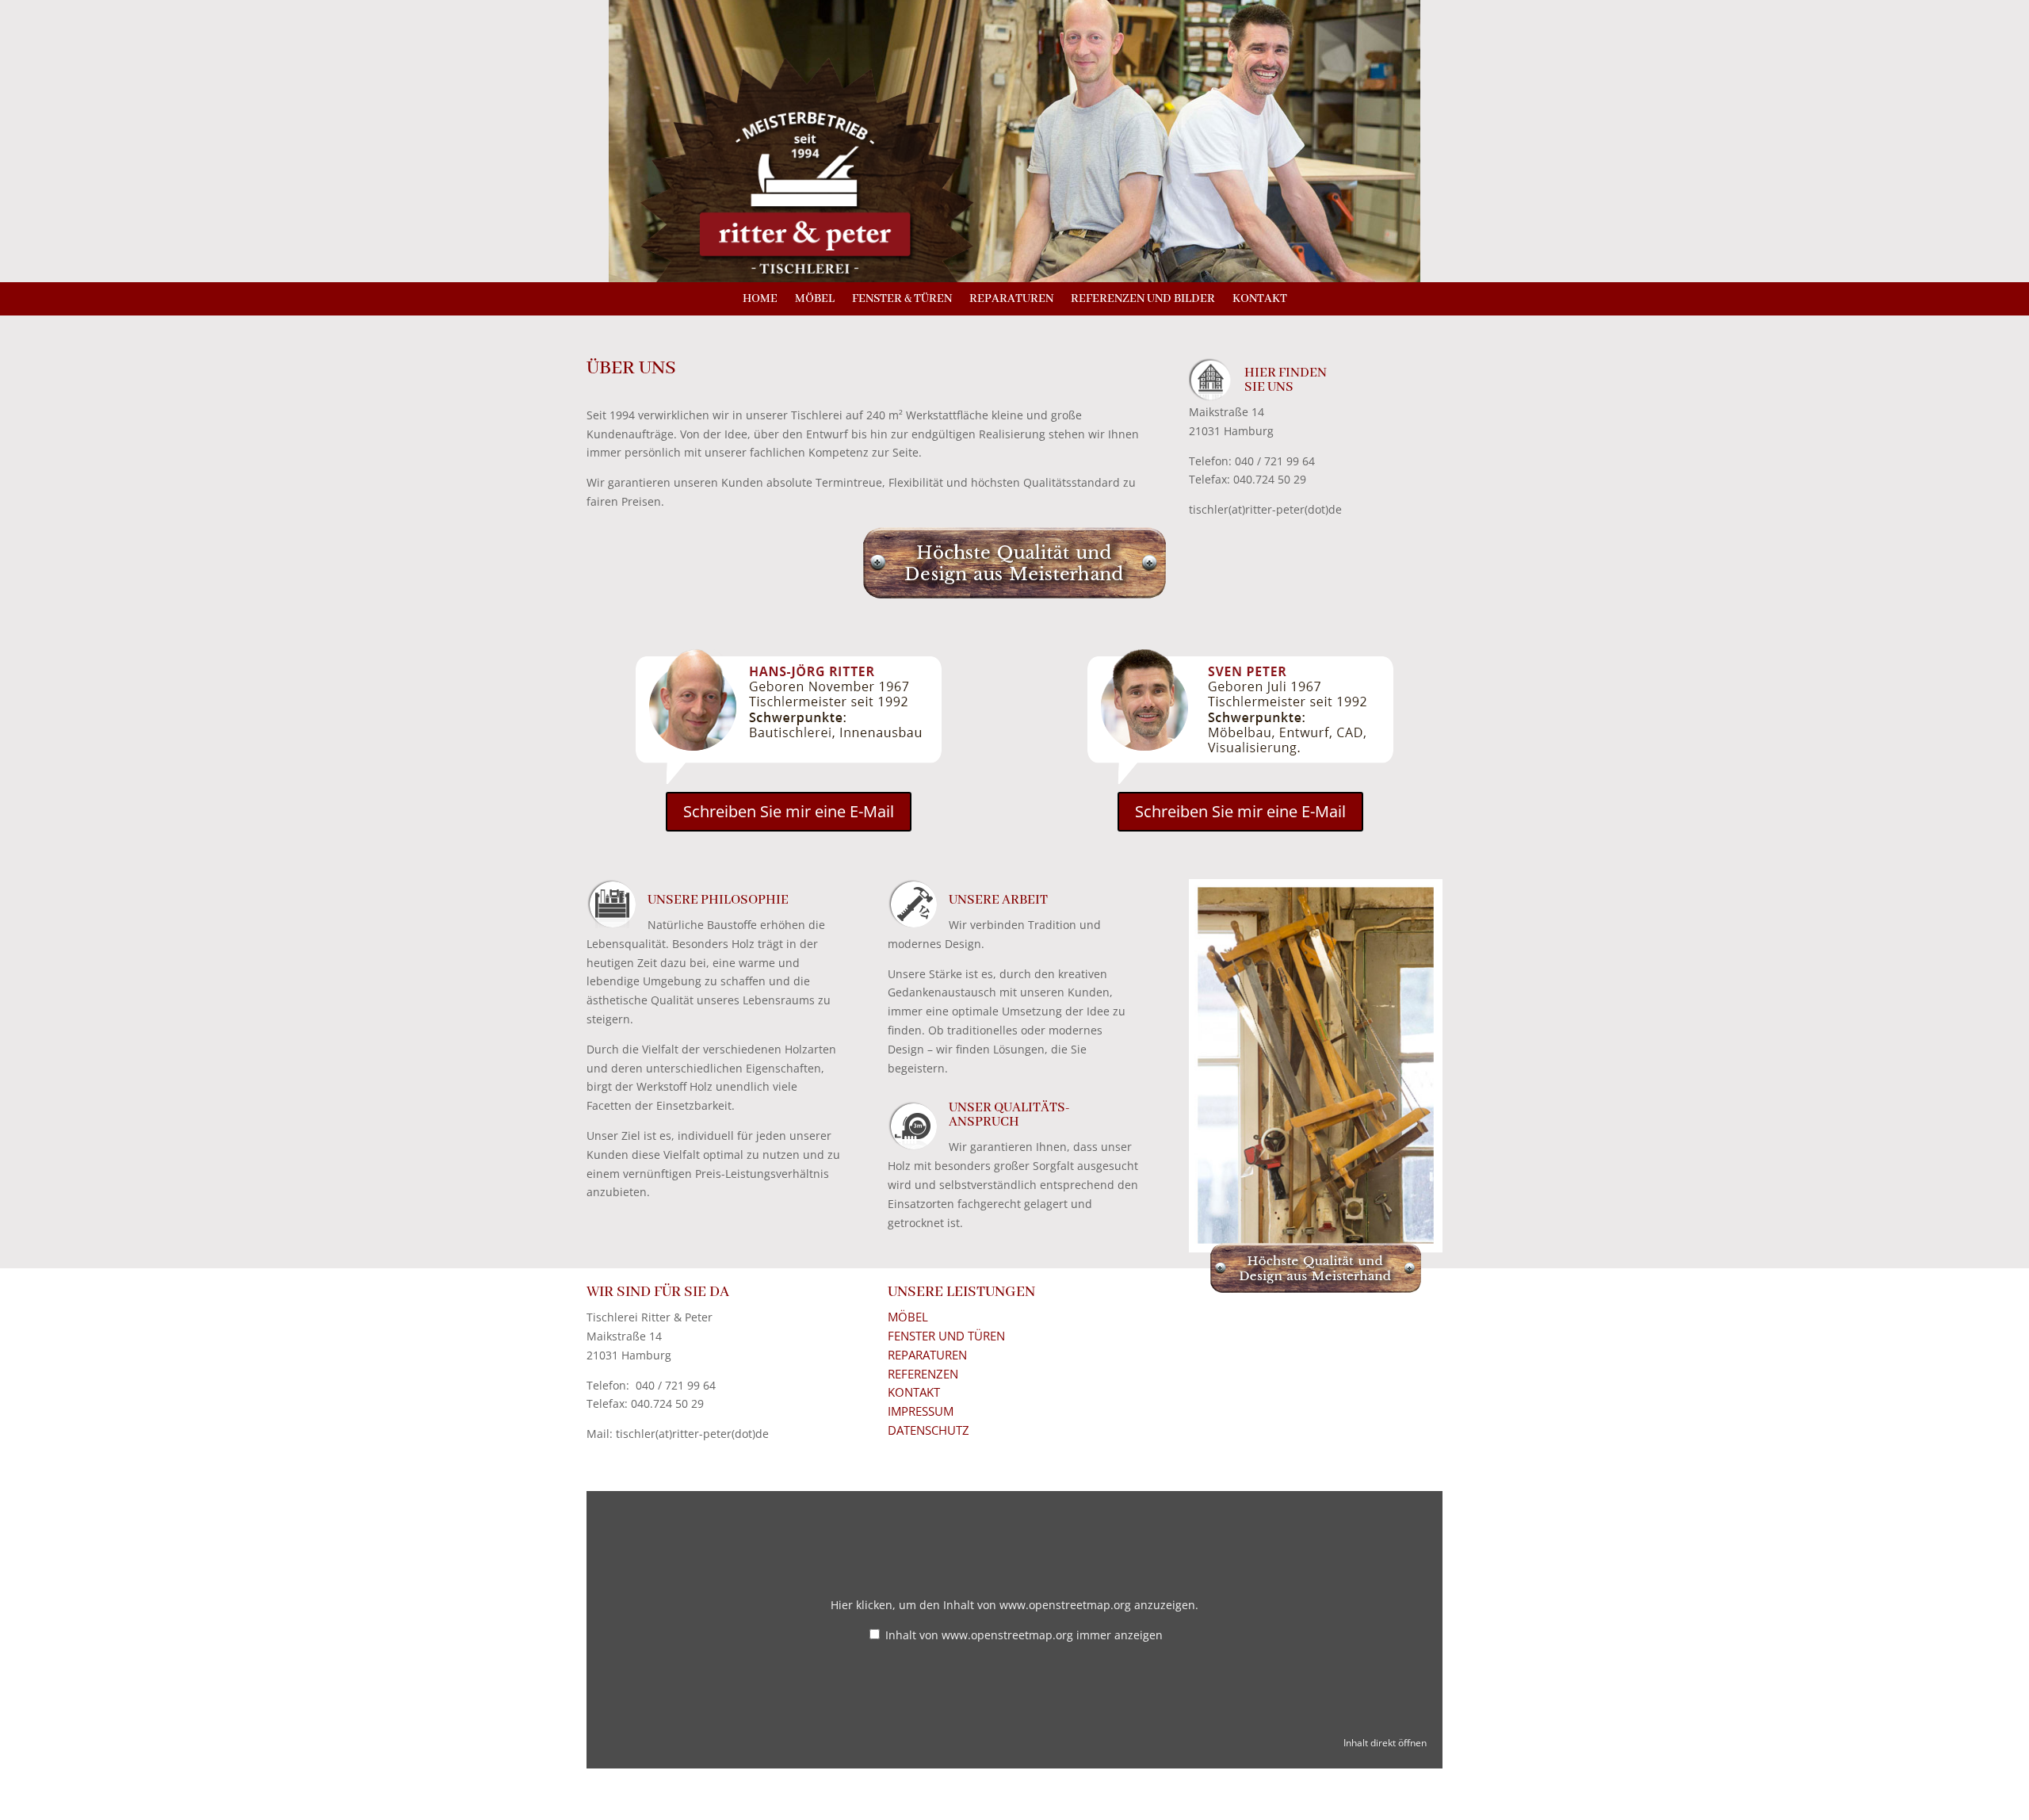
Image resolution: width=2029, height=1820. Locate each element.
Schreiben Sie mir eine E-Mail (789, 811)
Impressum (921, 1411)
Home (760, 300)
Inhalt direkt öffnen (1385, 1742)
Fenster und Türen (946, 1336)
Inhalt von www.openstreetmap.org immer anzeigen (1024, 1635)
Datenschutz (929, 1430)
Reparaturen (1011, 300)
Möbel (815, 300)
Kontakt (1260, 300)
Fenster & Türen (902, 300)
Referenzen (923, 1374)
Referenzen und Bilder (1143, 300)
